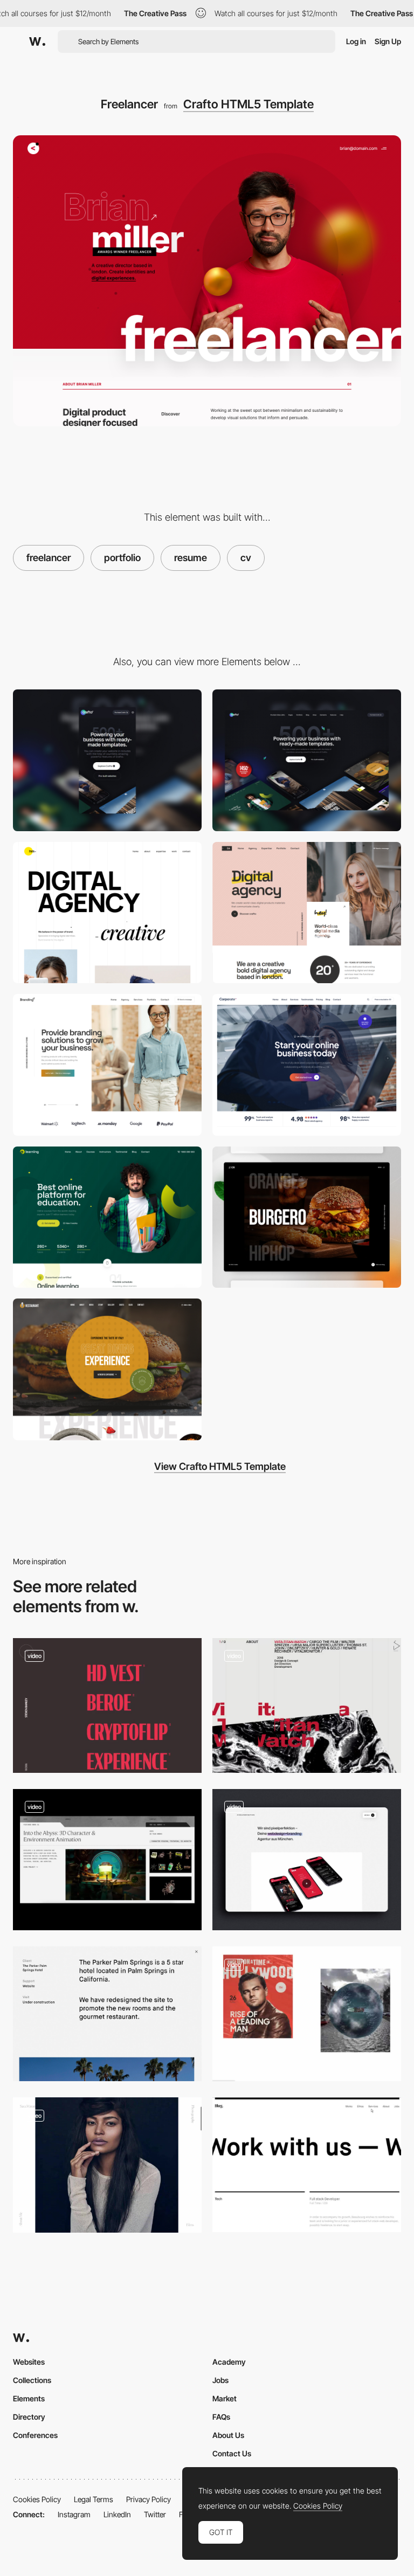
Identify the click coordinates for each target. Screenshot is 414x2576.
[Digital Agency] (307, 913)
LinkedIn (117, 2514)
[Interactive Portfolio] (307, 1217)
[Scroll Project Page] (107, 2165)
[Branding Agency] (107, 1065)
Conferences (35, 2435)
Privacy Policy (149, 2499)
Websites (29, 2362)
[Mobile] (107, 760)
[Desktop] (307, 760)
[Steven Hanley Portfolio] (107, 1705)
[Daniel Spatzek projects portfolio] (307, 1705)
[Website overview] (307, 1860)
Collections (32, 2380)
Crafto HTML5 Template (249, 104)
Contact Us (232, 2453)
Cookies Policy (37, 2499)
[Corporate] (307, 1065)
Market (225, 2398)
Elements (29, 2398)
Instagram (74, 2514)
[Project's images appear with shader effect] (307, 2014)
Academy (229, 2362)
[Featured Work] (107, 1860)
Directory (29, 2417)
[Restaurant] (107, 1369)
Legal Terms (94, 2499)
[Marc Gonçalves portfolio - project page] (107, 2014)
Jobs (220, 2380)
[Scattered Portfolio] (107, 913)
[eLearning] (107, 1217)
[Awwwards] (37, 42)
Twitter (155, 2514)
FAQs (221, 2417)
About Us (228, 2435)
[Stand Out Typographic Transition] (307, 2165)
